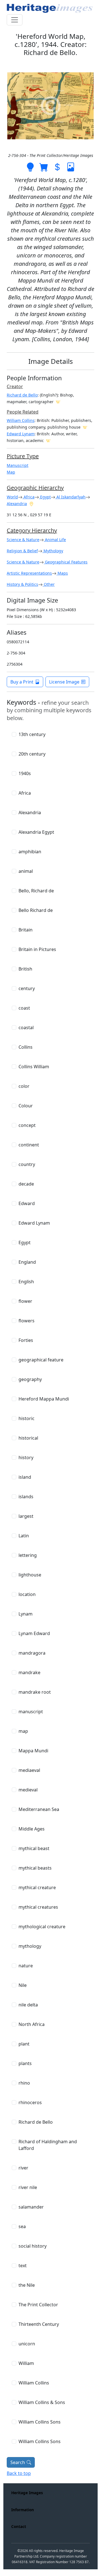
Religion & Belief (22, 551)
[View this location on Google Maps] (31, 503)
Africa (28, 497)
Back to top (19, 2473)
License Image (64, 682)
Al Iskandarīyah (70, 497)
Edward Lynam (21, 434)
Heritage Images (27, 2493)
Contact (19, 2526)
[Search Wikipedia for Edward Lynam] (48, 440)
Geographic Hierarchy (35, 488)
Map (11, 472)
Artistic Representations (29, 573)
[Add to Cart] (44, 166)
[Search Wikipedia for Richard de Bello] (58, 402)
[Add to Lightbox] (30, 166)
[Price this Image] (57, 166)
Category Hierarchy (32, 530)
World (12, 497)
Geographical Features (66, 562)
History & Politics (22, 584)
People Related (23, 412)
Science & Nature (23, 540)
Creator (15, 386)
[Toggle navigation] (15, 20)
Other (49, 584)
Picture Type (23, 456)
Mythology (53, 551)
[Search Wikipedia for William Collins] (85, 427)
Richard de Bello (22, 395)
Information (23, 2510)
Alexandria (17, 504)
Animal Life (55, 540)
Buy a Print (22, 682)
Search (18, 2462)
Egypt (45, 497)
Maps (62, 573)
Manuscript (18, 465)
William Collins (21, 420)
